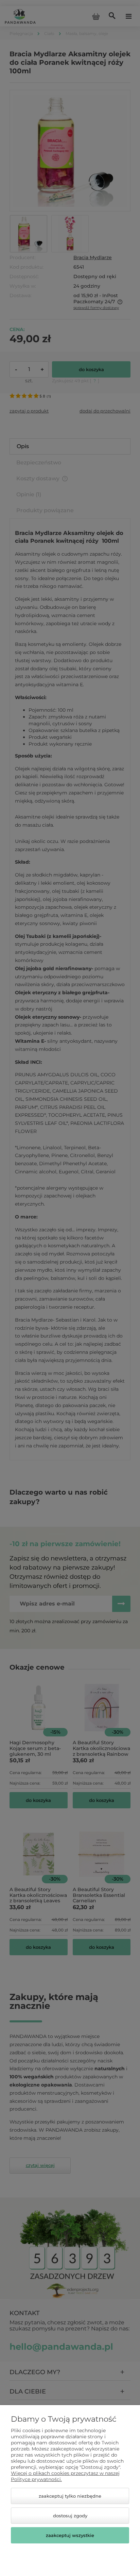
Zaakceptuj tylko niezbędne (70, 2496)
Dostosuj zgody (70, 2516)
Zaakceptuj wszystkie (70, 2535)
